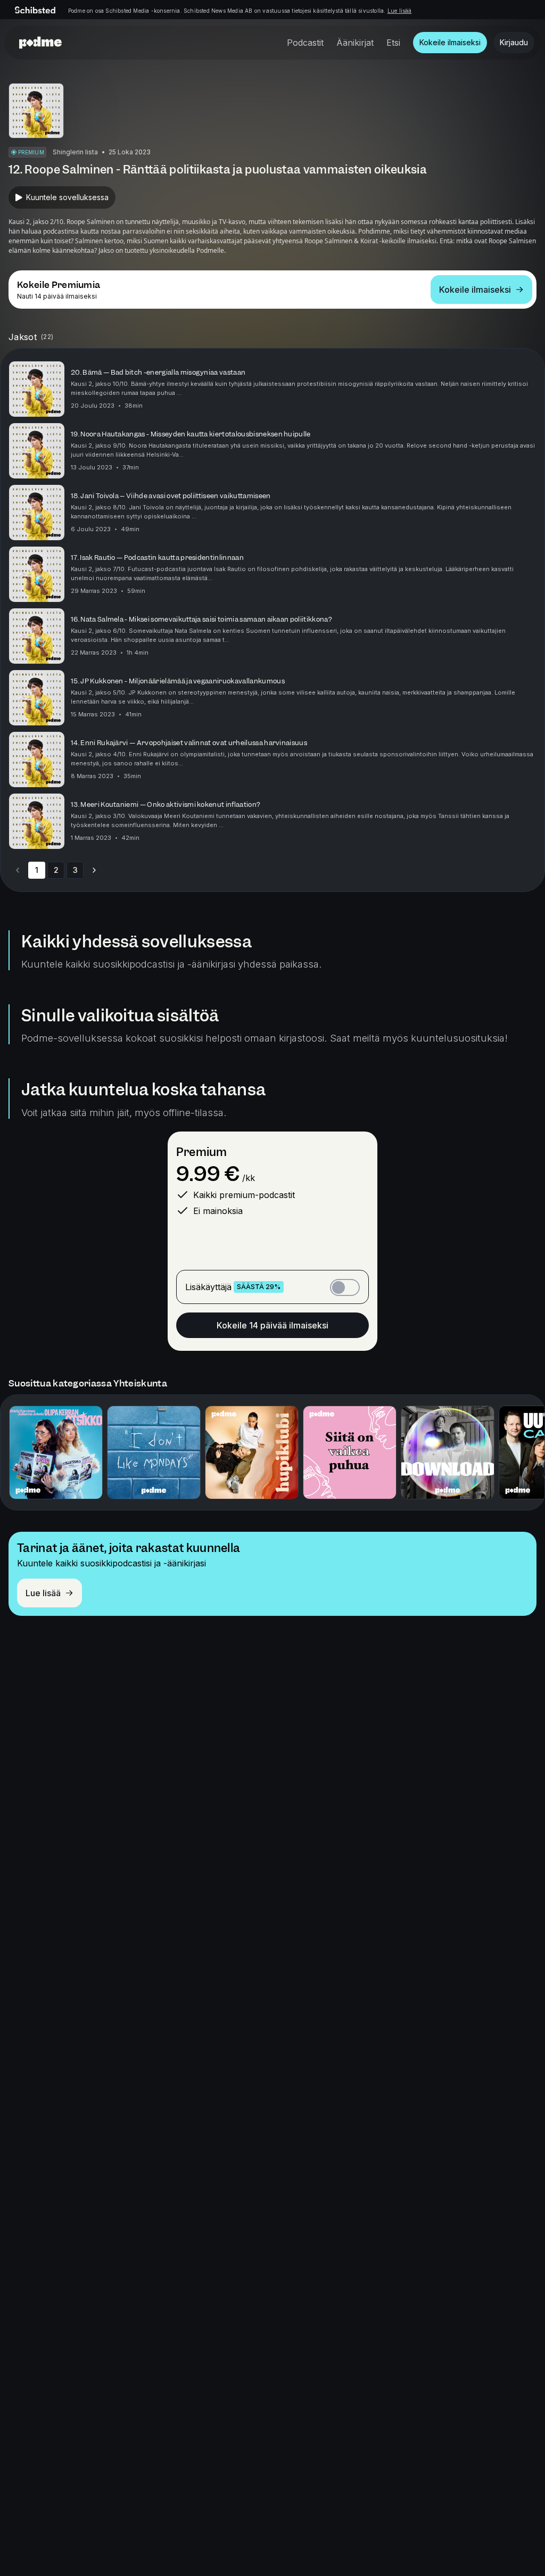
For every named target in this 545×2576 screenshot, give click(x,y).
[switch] (345, 1287)
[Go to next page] (94, 870)
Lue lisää (400, 11)
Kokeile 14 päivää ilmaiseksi (272, 1325)
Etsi (393, 43)
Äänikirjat (355, 43)
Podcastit (305, 43)
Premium (201, 1152)
